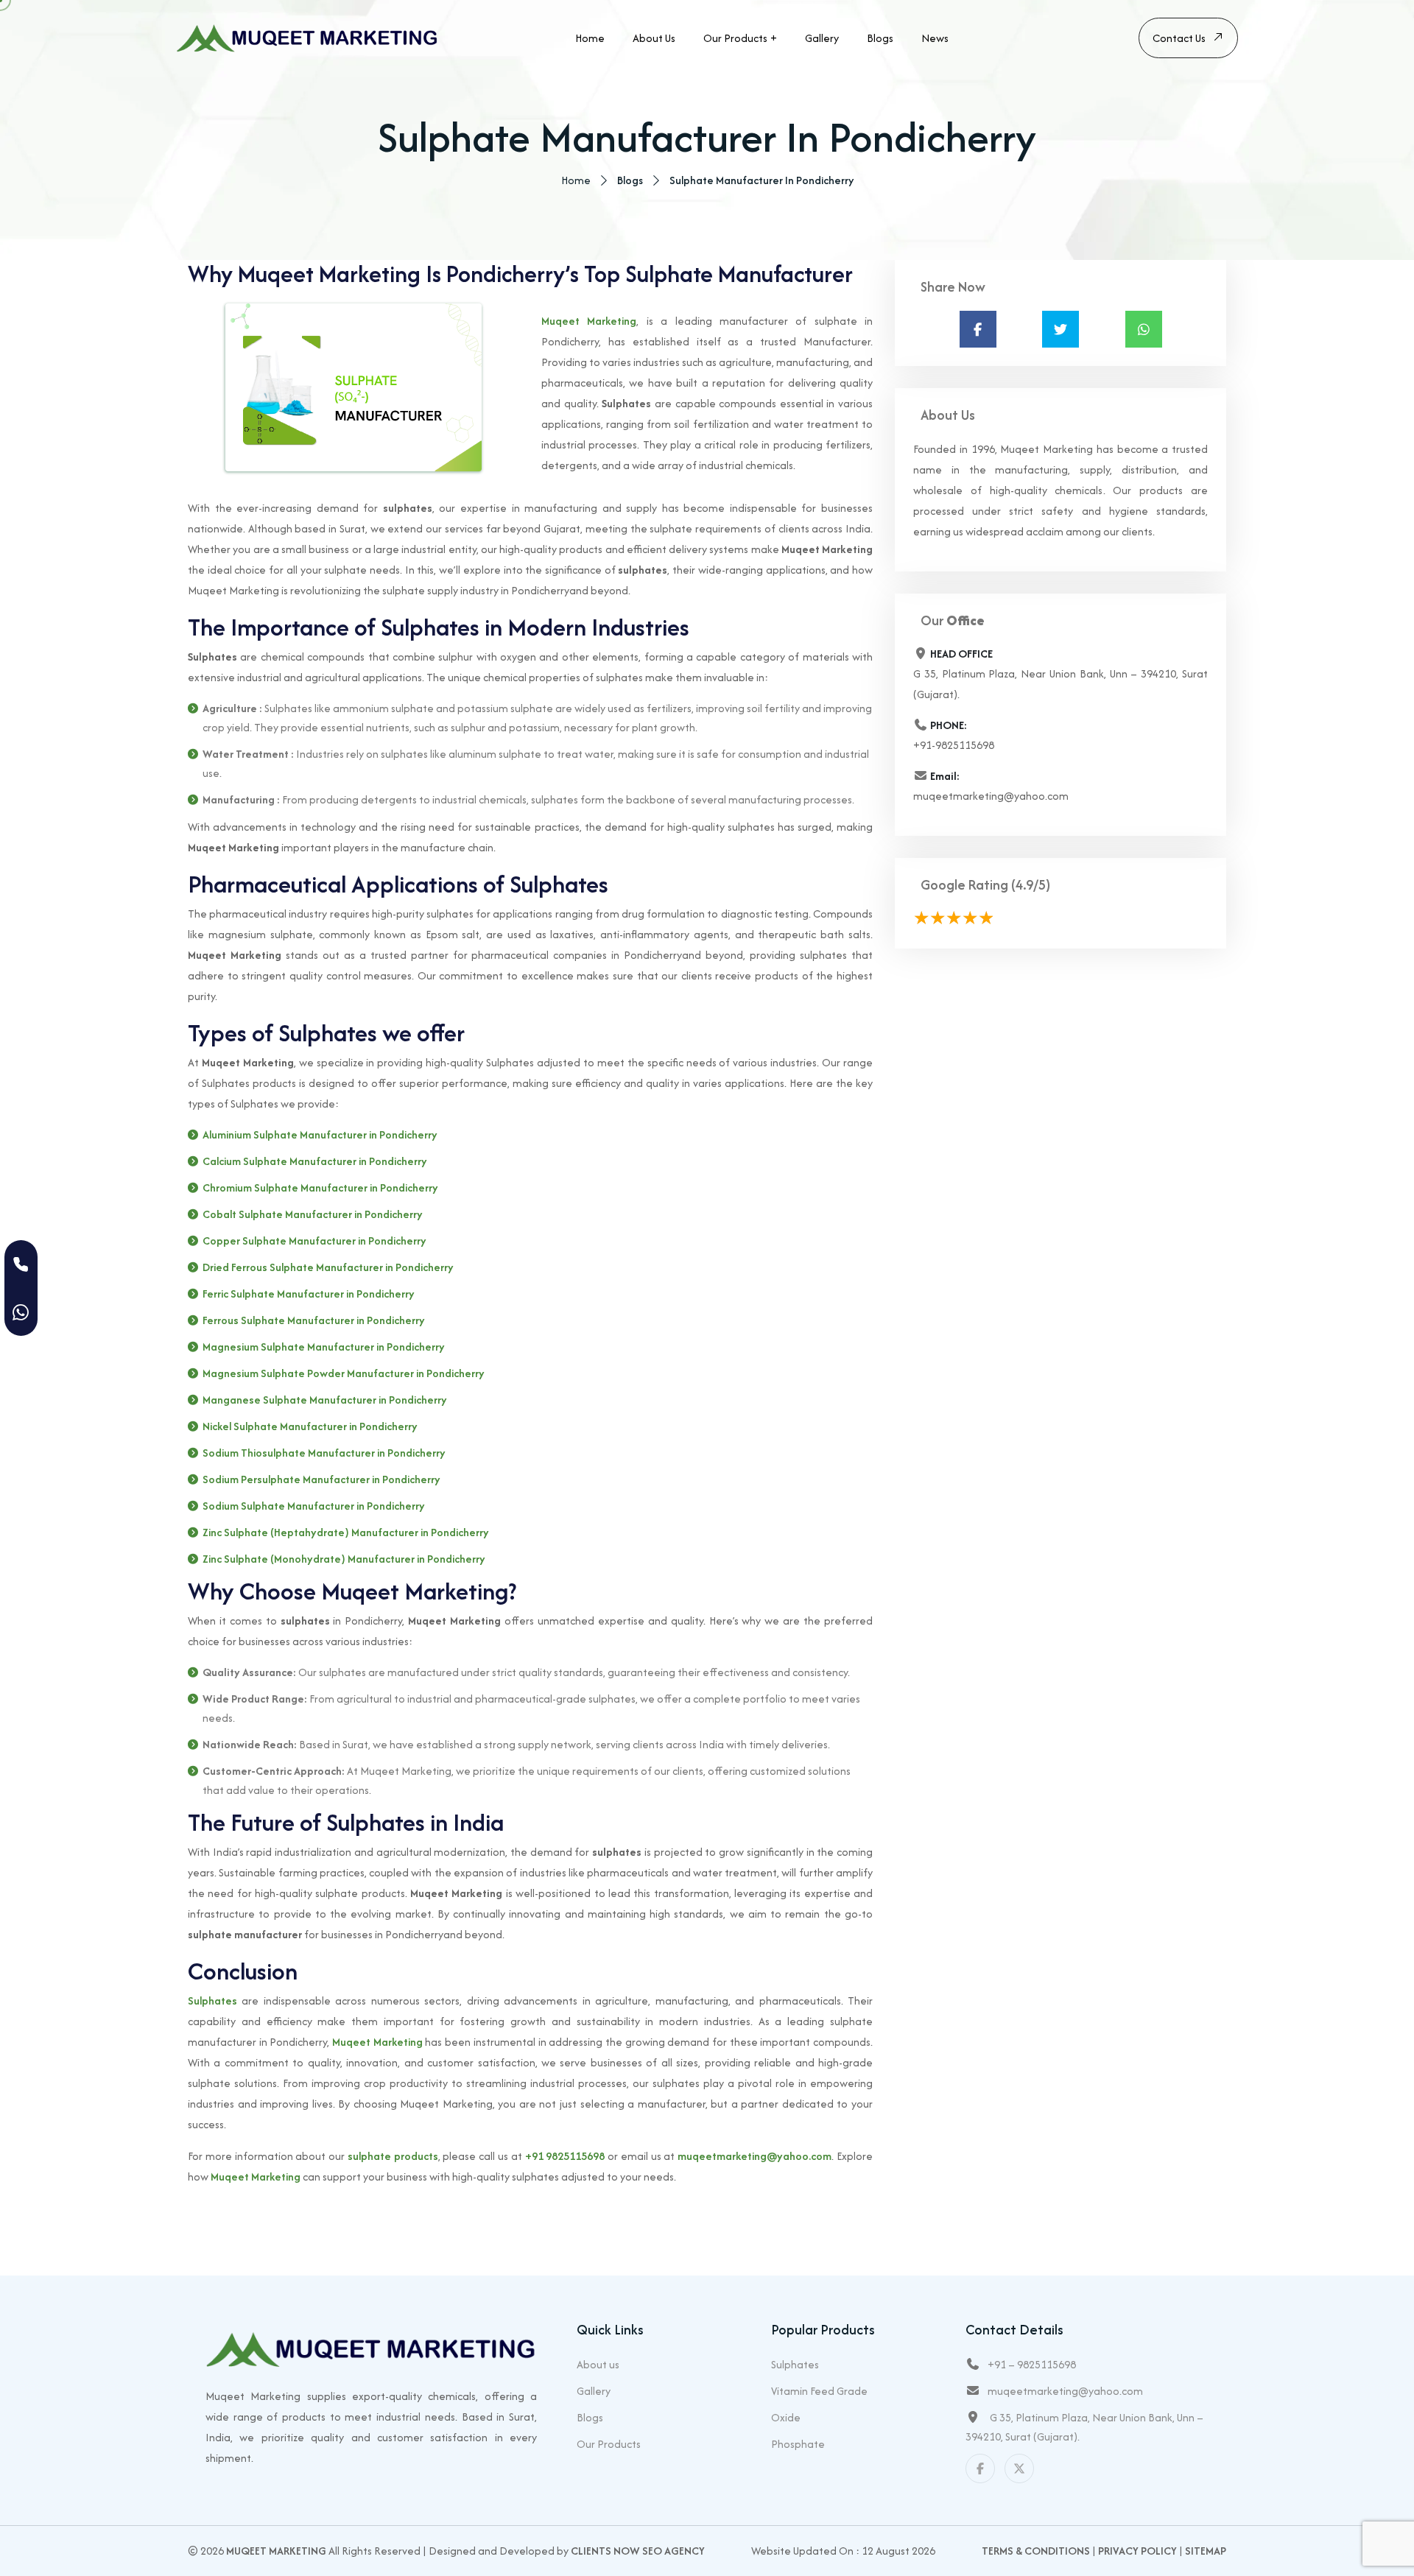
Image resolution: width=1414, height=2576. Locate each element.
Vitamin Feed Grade (819, 2391)
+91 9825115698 (565, 2156)
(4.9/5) (1031, 885)
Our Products (735, 38)
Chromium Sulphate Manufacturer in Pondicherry (320, 1187)
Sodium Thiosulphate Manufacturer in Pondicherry (324, 1453)
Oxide (786, 2417)
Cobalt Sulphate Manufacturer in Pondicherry (313, 1214)
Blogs (880, 38)
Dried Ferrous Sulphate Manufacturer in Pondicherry (328, 1267)
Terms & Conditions (1036, 2551)
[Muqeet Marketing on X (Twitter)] (1019, 2468)
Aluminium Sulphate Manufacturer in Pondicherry (320, 1134)
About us (654, 38)
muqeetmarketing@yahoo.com (755, 2156)
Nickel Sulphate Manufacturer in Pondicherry (310, 1426)
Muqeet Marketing (589, 321)
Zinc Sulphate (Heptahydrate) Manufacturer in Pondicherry (346, 1532)
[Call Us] (21, 1264)
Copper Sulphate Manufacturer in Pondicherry (314, 1241)
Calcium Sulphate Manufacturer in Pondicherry (315, 1161)
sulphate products (393, 2156)
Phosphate (798, 2444)
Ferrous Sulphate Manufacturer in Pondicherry (314, 1320)
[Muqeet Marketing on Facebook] (980, 2468)
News (935, 38)
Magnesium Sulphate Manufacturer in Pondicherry (324, 1347)
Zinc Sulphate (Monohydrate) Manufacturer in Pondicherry (344, 1559)
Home (590, 38)
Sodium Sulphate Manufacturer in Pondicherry (314, 1506)
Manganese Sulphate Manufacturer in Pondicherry (325, 1400)
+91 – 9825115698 (1032, 2364)
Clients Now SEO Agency (638, 2551)
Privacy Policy (1137, 2551)
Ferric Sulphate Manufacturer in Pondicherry (309, 1294)
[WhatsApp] (21, 1312)
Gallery (822, 38)
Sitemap (1206, 2551)
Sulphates (212, 2000)
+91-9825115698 (954, 745)
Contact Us (1179, 38)
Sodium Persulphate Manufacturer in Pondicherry (321, 1479)
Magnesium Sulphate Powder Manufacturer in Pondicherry (344, 1373)
